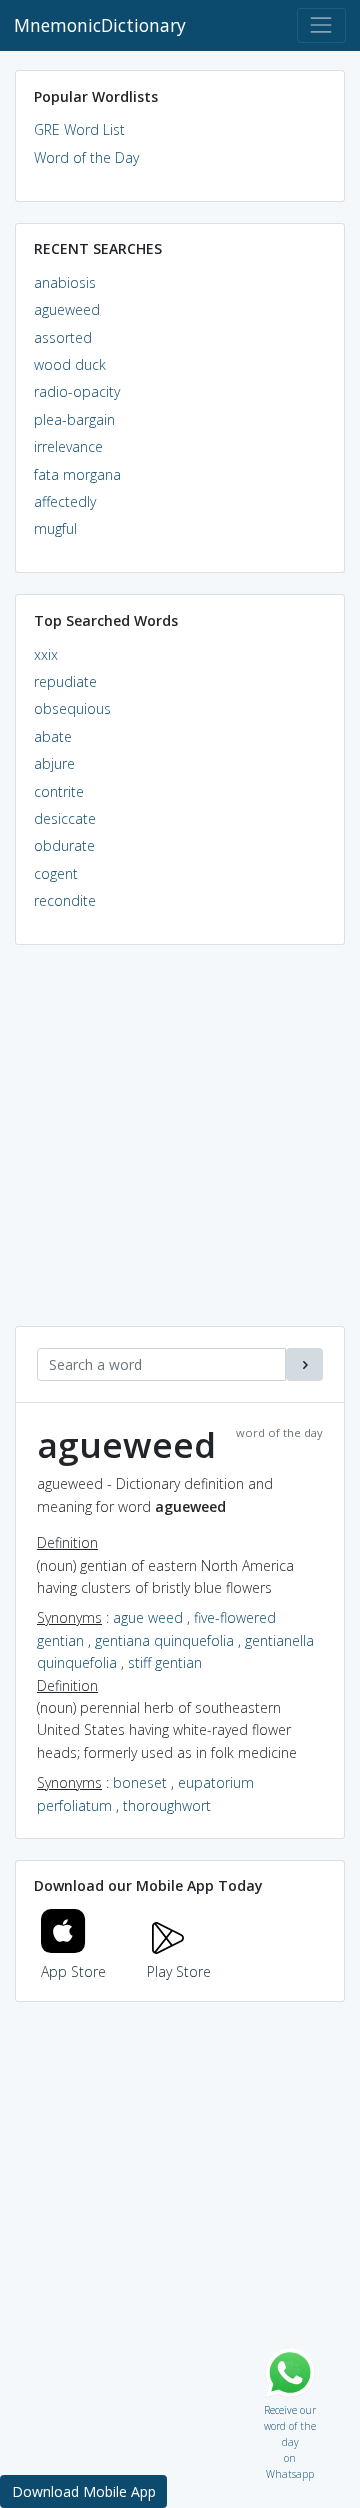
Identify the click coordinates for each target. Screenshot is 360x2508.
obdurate (64, 845)
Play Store (179, 1971)
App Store (73, 1971)
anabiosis (65, 282)
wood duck (70, 364)
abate (53, 736)
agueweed (67, 309)
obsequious (72, 708)
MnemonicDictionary (100, 25)
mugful (55, 528)
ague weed (148, 1617)
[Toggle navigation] (321, 25)
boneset (140, 1782)
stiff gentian (165, 1662)
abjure (54, 763)
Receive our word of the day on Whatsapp (290, 2405)
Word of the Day (86, 157)
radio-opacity (77, 391)
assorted (63, 337)
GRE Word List (79, 129)
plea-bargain (74, 419)
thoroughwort (167, 1805)
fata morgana (77, 474)
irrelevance (68, 446)
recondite (65, 900)
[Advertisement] (180, 1146)
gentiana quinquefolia (164, 1640)
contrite (59, 791)
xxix (46, 654)
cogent (56, 873)
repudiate (65, 681)
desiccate (65, 818)
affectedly (65, 501)
